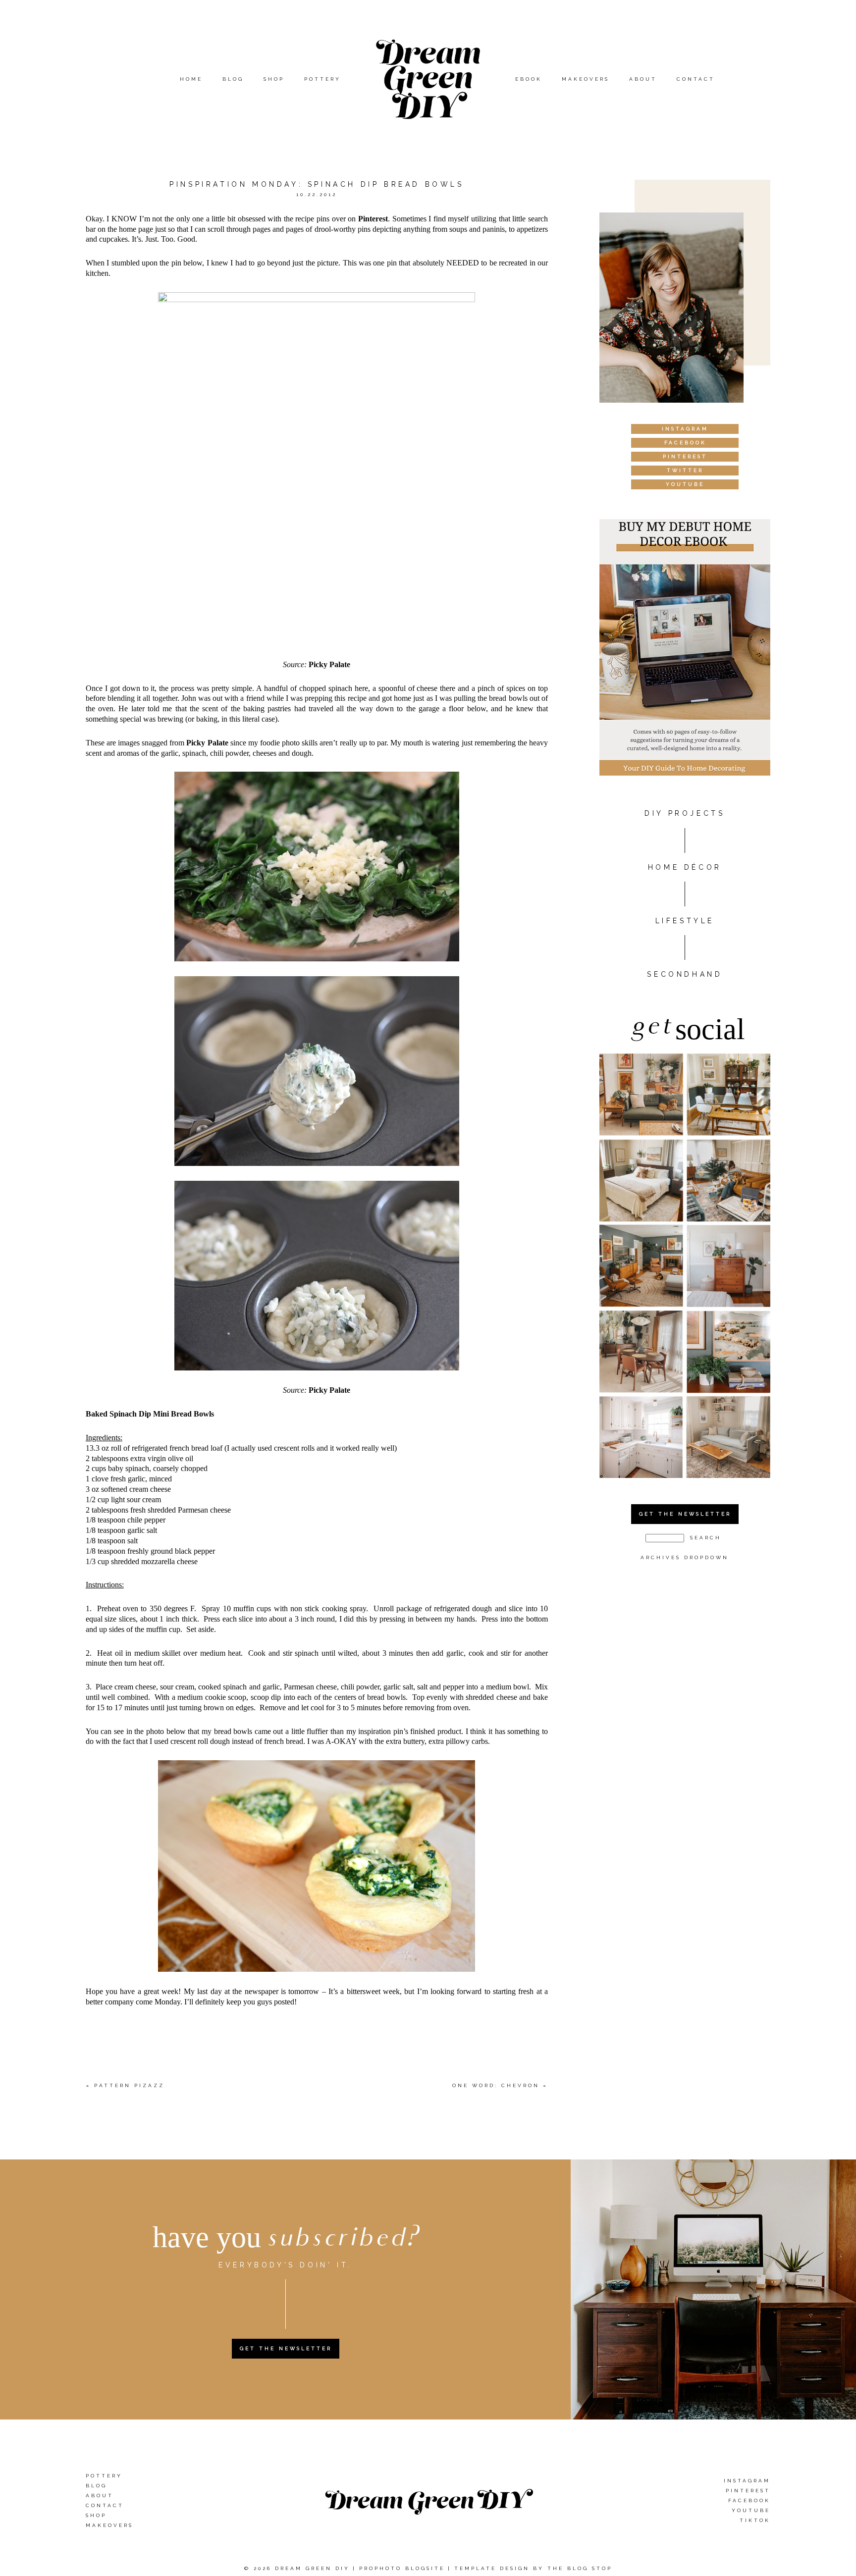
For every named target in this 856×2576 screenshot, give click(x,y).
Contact (696, 79)
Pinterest (373, 219)
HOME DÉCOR (685, 867)
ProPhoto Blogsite (402, 2568)
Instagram (747, 2481)
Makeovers (586, 79)
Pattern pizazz (129, 2085)
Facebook (749, 2500)
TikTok (755, 2520)
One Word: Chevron (496, 2085)
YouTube (751, 2510)
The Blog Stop (580, 2568)
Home (191, 79)
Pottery (322, 79)
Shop (274, 79)
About (643, 79)
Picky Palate (329, 664)
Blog (233, 79)
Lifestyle (685, 921)
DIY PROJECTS (685, 813)
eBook (529, 79)
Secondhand (685, 974)
